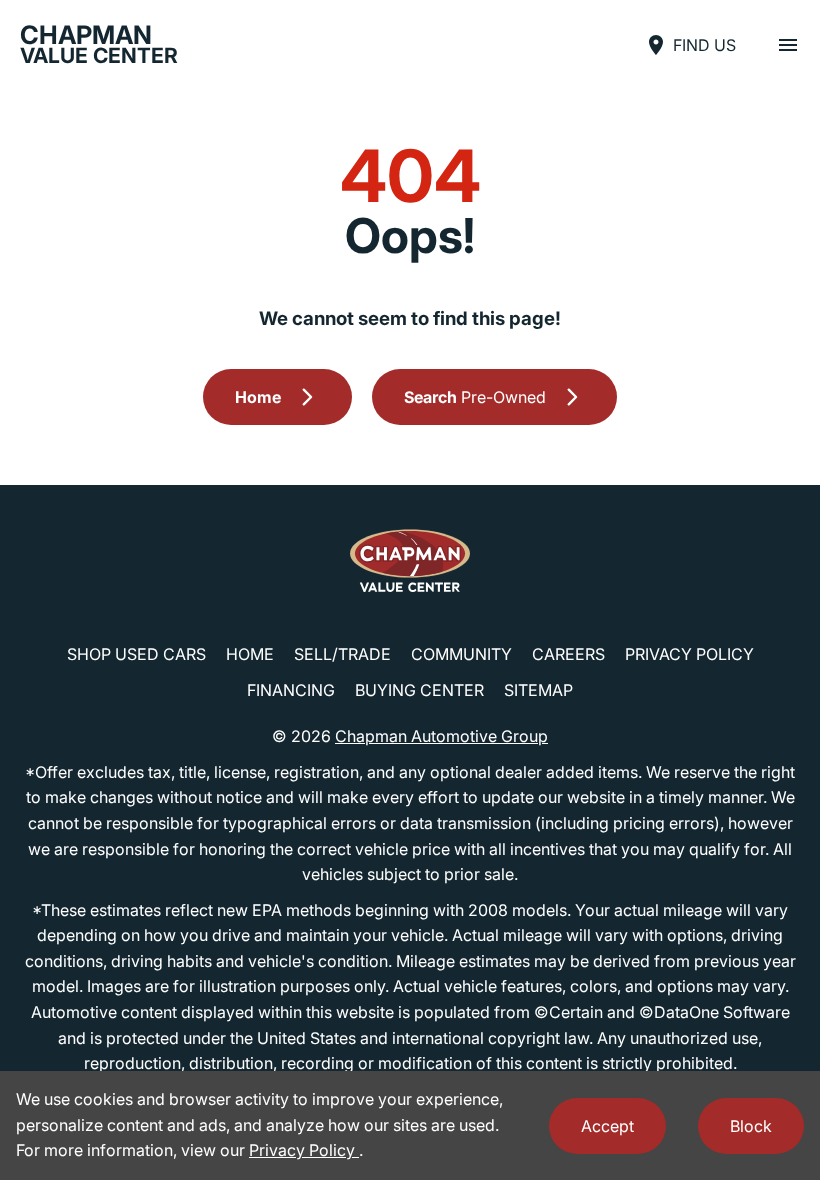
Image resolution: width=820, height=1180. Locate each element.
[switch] (788, 45)
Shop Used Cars (136, 654)
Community (461, 654)
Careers (568, 654)
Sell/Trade (342, 654)
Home (250, 654)
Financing (291, 690)
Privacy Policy (689, 654)
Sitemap (538, 690)
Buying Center (419, 690)
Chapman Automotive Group (441, 736)
